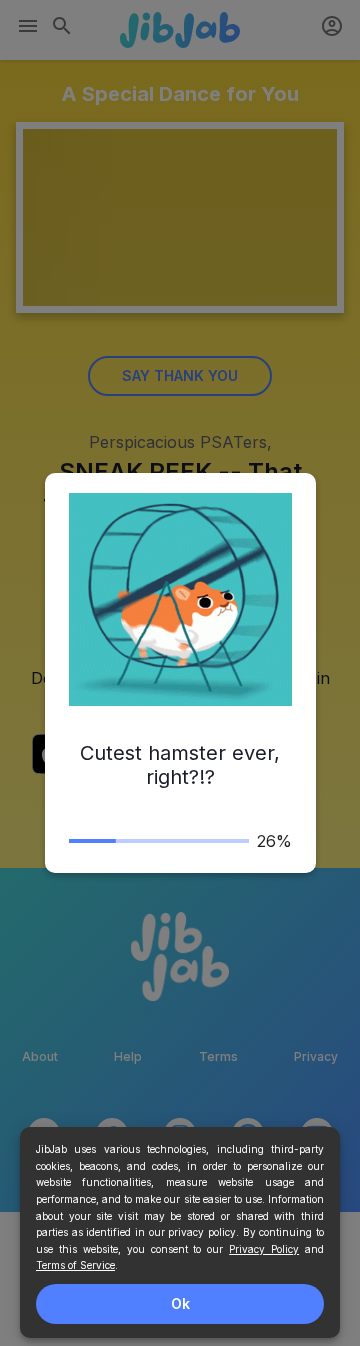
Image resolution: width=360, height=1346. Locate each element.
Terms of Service (75, 1265)
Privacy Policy (264, 1249)
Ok (180, 1303)
